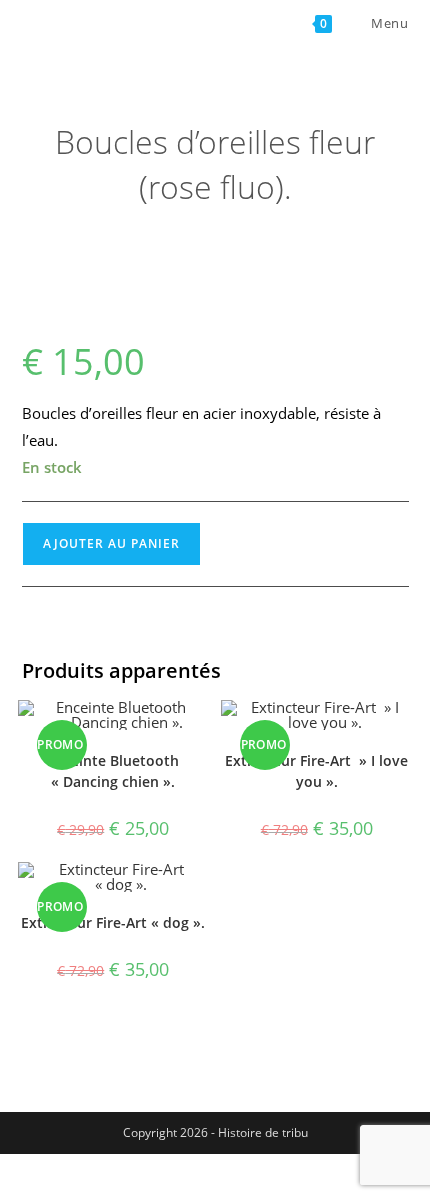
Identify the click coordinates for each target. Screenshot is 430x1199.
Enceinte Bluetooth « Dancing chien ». (113, 771)
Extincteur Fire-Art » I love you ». (316, 771)
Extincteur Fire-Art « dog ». (113, 922)
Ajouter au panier (111, 543)
